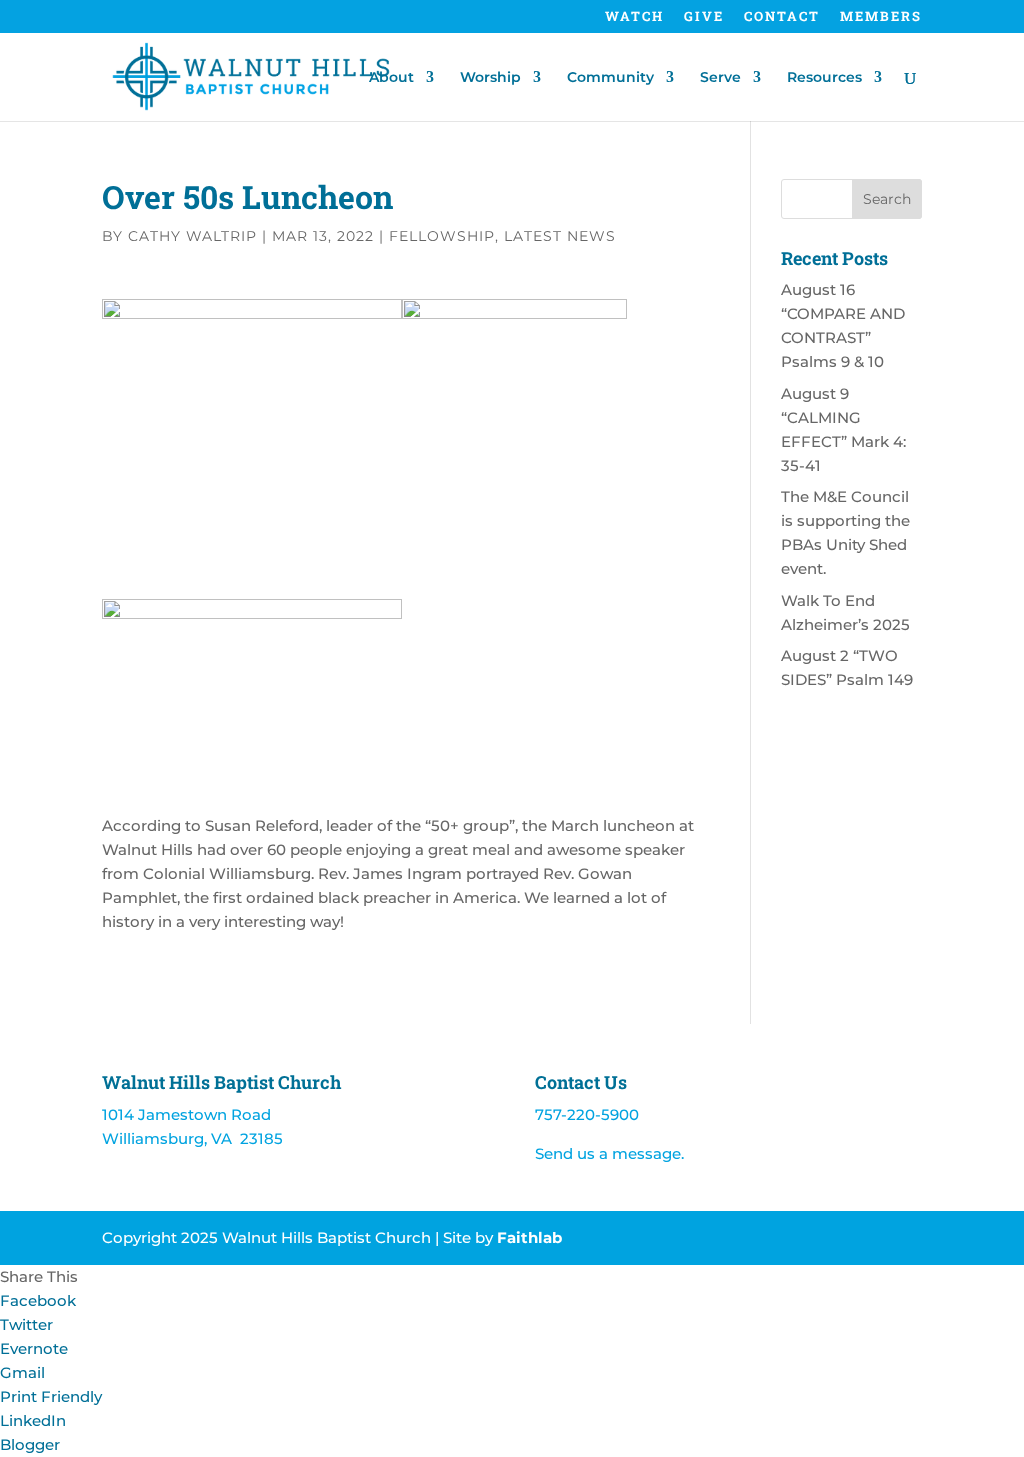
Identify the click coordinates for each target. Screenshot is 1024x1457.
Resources (824, 78)
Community (610, 78)
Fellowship (442, 236)
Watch (634, 17)
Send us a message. (609, 1153)
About (391, 78)
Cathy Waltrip (192, 236)
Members (881, 17)
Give (704, 17)
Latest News (560, 236)
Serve (720, 78)
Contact (782, 17)
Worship (490, 78)
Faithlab (529, 1237)
